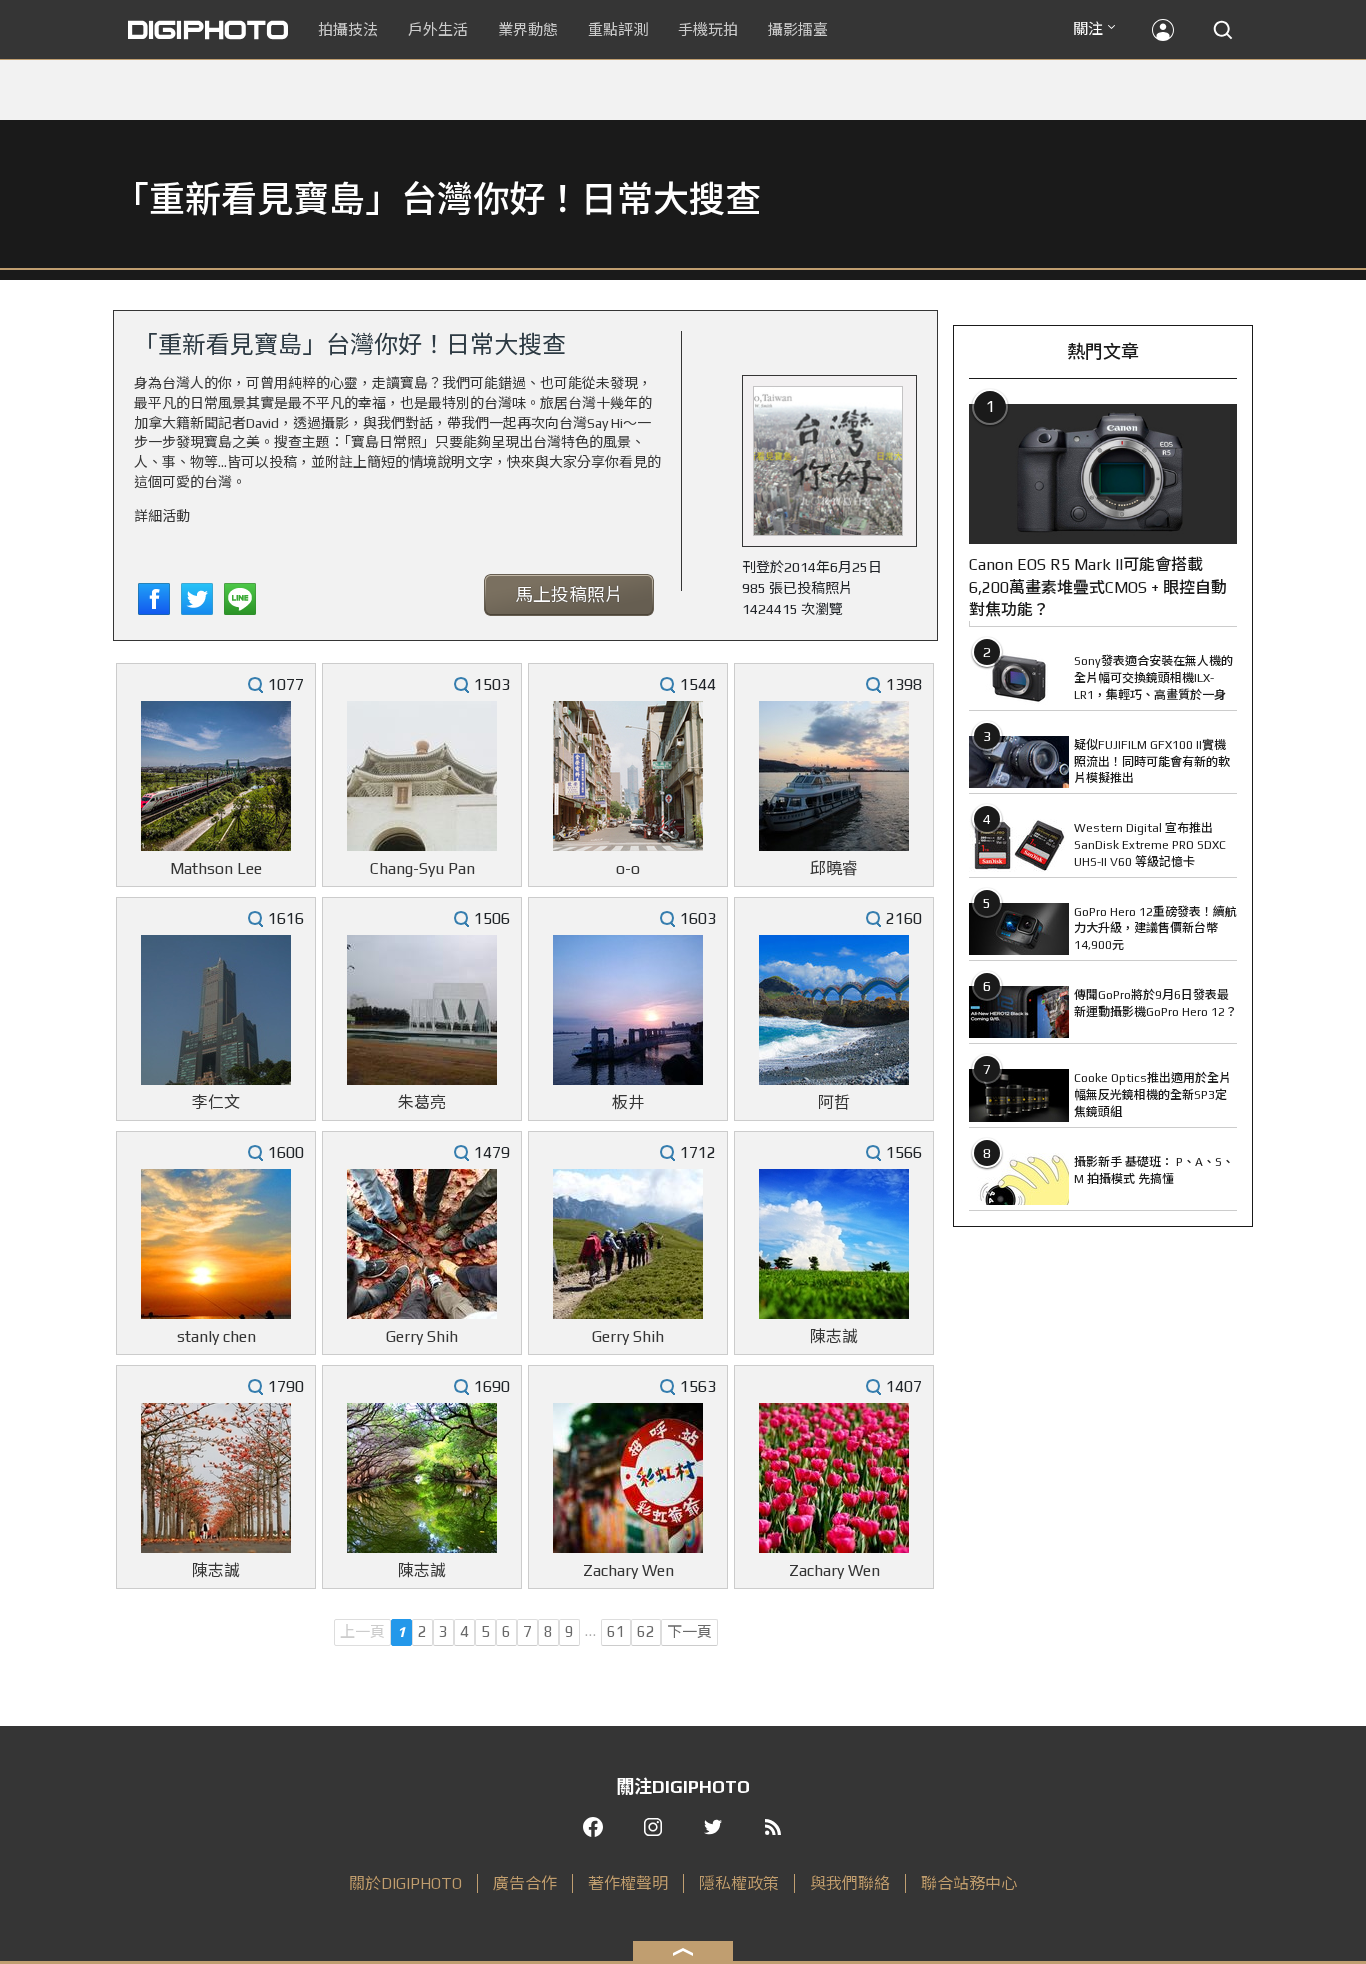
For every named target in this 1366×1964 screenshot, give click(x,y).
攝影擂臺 (798, 29)
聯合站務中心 (969, 1883)
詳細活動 (162, 516)
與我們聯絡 (850, 1883)
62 (646, 1631)
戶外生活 (438, 29)
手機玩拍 (708, 29)
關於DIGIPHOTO (405, 1883)
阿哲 (834, 1102)
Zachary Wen (628, 1570)
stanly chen (216, 1336)
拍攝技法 (348, 29)
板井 (628, 1102)
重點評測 (618, 29)
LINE (240, 599)
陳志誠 (834, 1336)
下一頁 (689, 1631)
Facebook (154, 599)
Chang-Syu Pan (422, 868)
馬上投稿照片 (569, 594)
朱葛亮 (422, 1102)
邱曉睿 (834, 868)
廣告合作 (525, 1883)
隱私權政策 (739, 1883)
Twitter (197, 599)
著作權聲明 (628, 1883)
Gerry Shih (422, 1336)
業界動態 (528, 29)
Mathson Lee (216, 868)
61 (616, 1631)
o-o (628, 868)
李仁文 (216, 1102)
